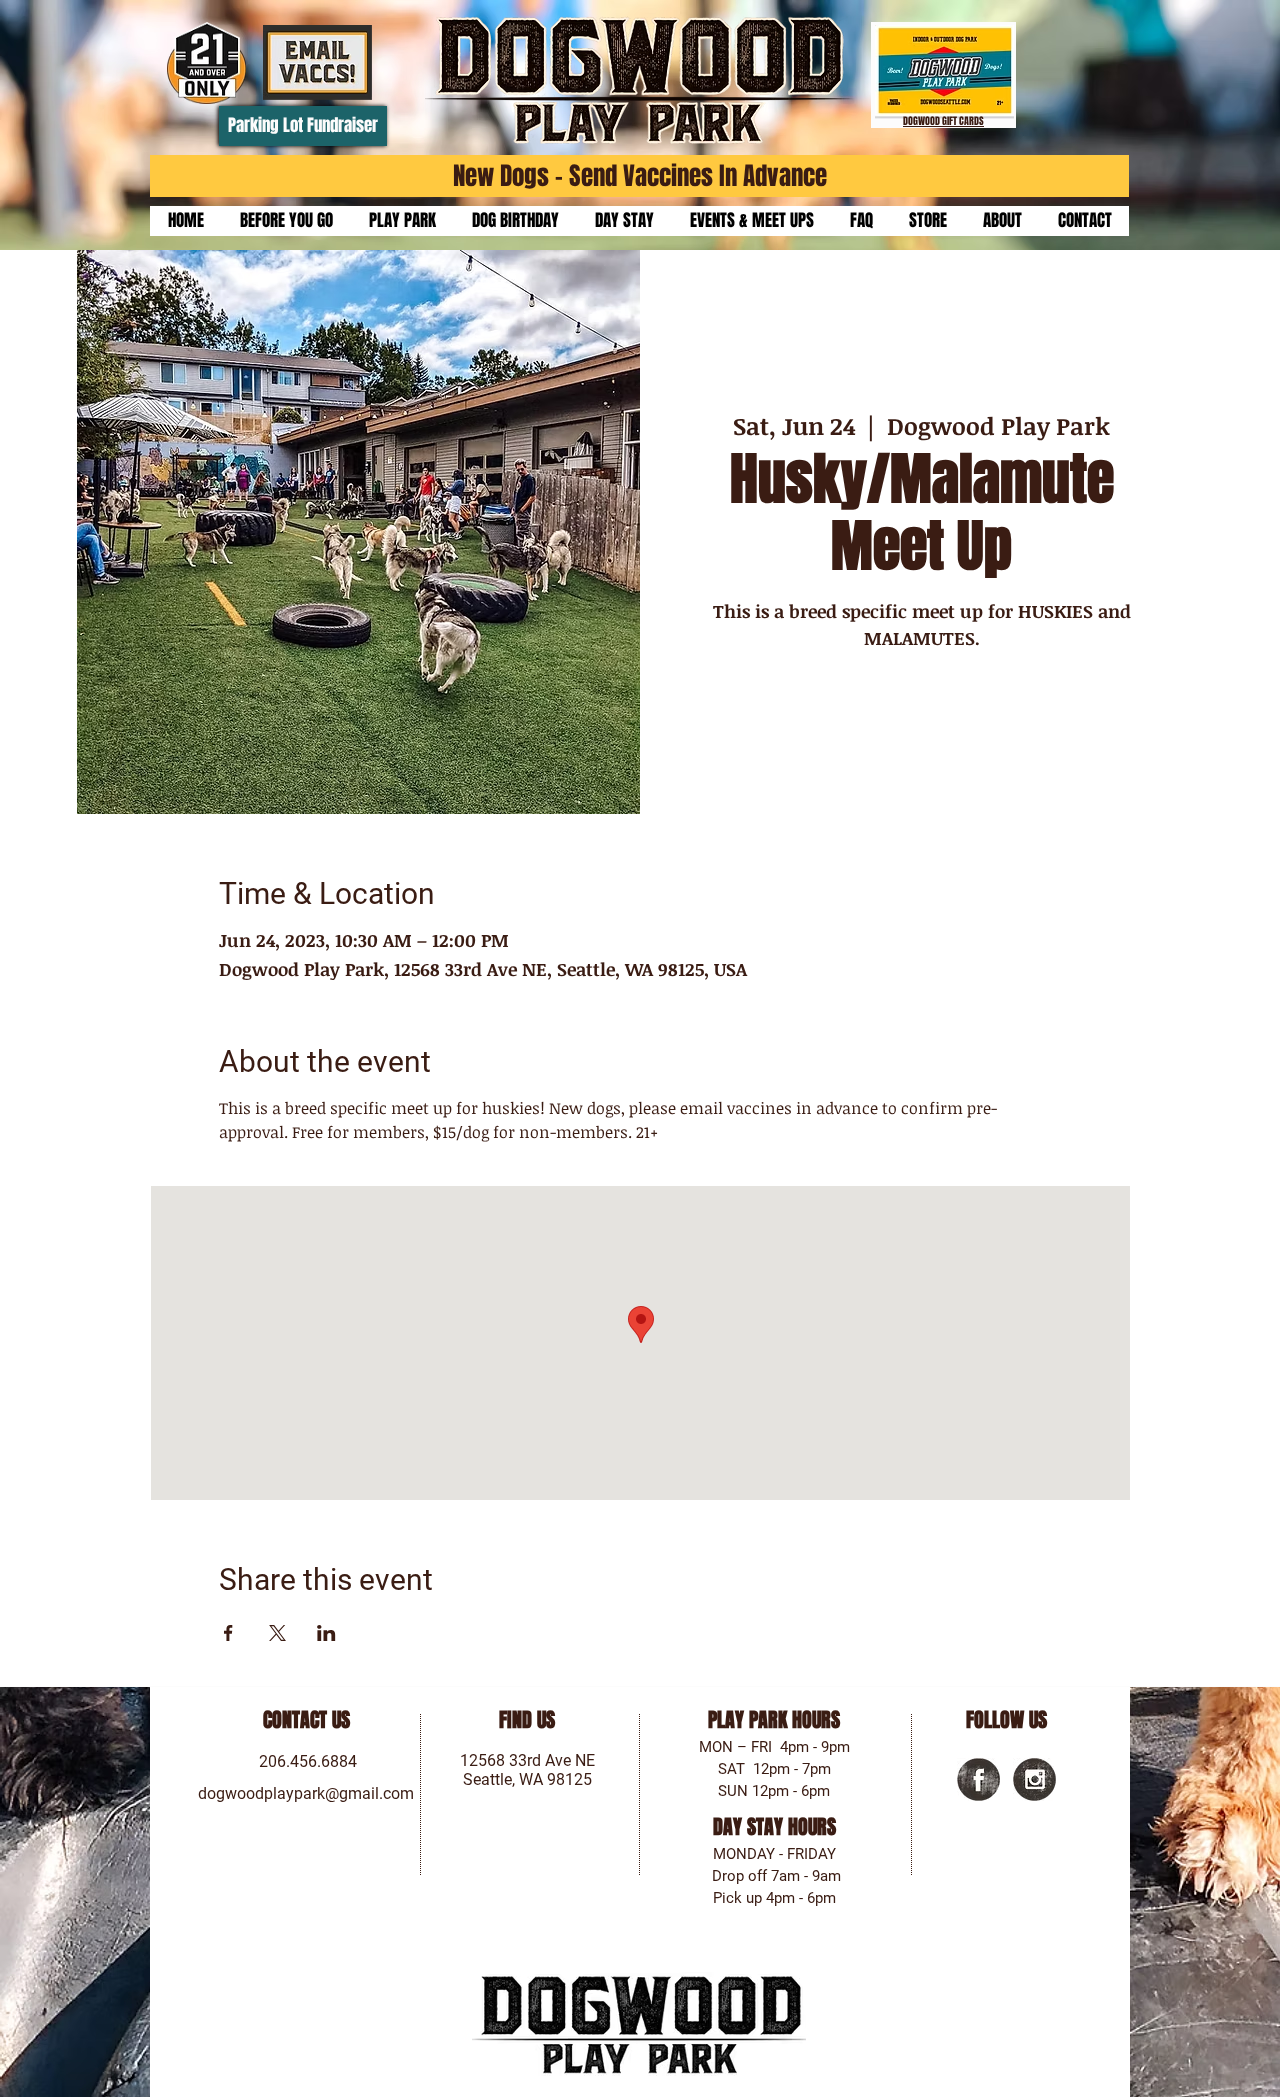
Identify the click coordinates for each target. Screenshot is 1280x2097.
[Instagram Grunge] (1034, 1779)
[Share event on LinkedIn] (326, 1633)
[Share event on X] (277, 1633)
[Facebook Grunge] (978, 1779)
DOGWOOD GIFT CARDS (943, 121)
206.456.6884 (308, 1761)
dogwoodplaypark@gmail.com (306, 1793)
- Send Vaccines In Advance (688, 176)
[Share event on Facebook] (228, 1633)
